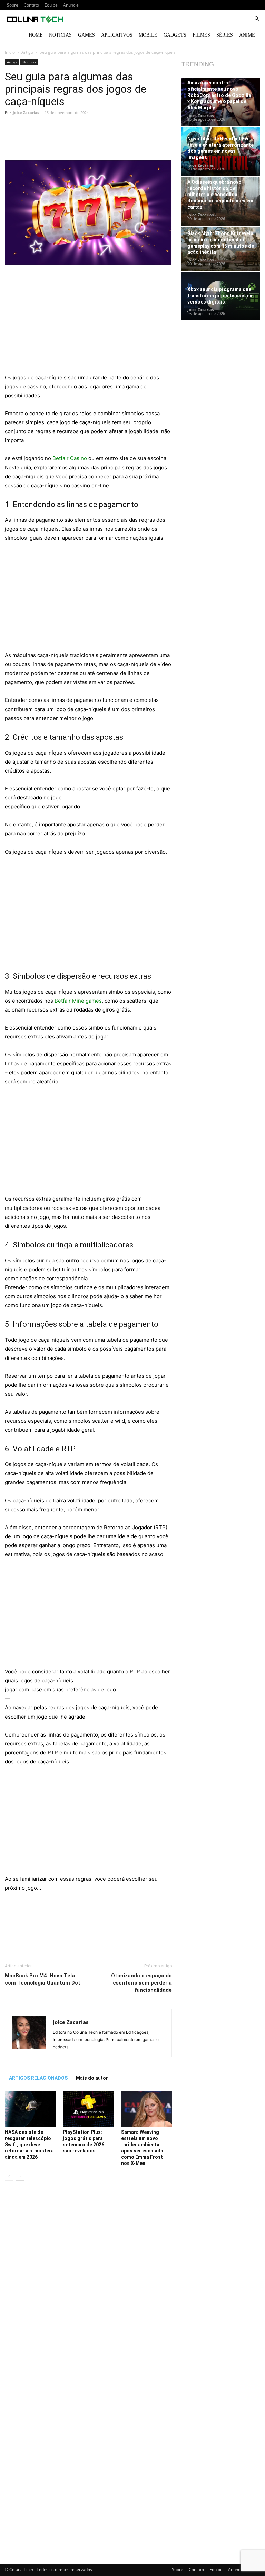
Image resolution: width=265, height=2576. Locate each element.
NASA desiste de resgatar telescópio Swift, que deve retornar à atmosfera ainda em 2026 (29, 2145)
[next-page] (20, 2176)
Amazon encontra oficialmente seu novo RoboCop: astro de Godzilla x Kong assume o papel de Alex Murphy (219, 95)
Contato (31, 5)
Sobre (13, 5)
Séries (225, 35)
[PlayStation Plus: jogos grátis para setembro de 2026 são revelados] (88, 2109)
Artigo (27, 52)
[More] (134, 140)
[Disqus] (88, 2284)
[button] (257, 19)
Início (10, 52)
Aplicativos (117, 35)
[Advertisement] (88, 322)
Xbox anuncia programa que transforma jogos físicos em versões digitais (220, 296)
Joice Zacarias (26, 113)
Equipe (51, 5)
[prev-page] (9, 2176)
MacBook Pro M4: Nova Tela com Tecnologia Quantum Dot (43, 1979)
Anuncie (71, 5)
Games (86, 35)
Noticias (60, 35)
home (36, 35)
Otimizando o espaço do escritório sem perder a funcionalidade (141, 1983)
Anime (247, 35)
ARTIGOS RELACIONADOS (38, 2078)
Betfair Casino (70, 458)
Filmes (201, 35)
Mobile (148, 35)
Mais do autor (92, 2078)
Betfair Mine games (78, 1001)
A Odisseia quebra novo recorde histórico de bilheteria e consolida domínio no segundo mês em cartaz (220, 195)
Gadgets (175, 35)
